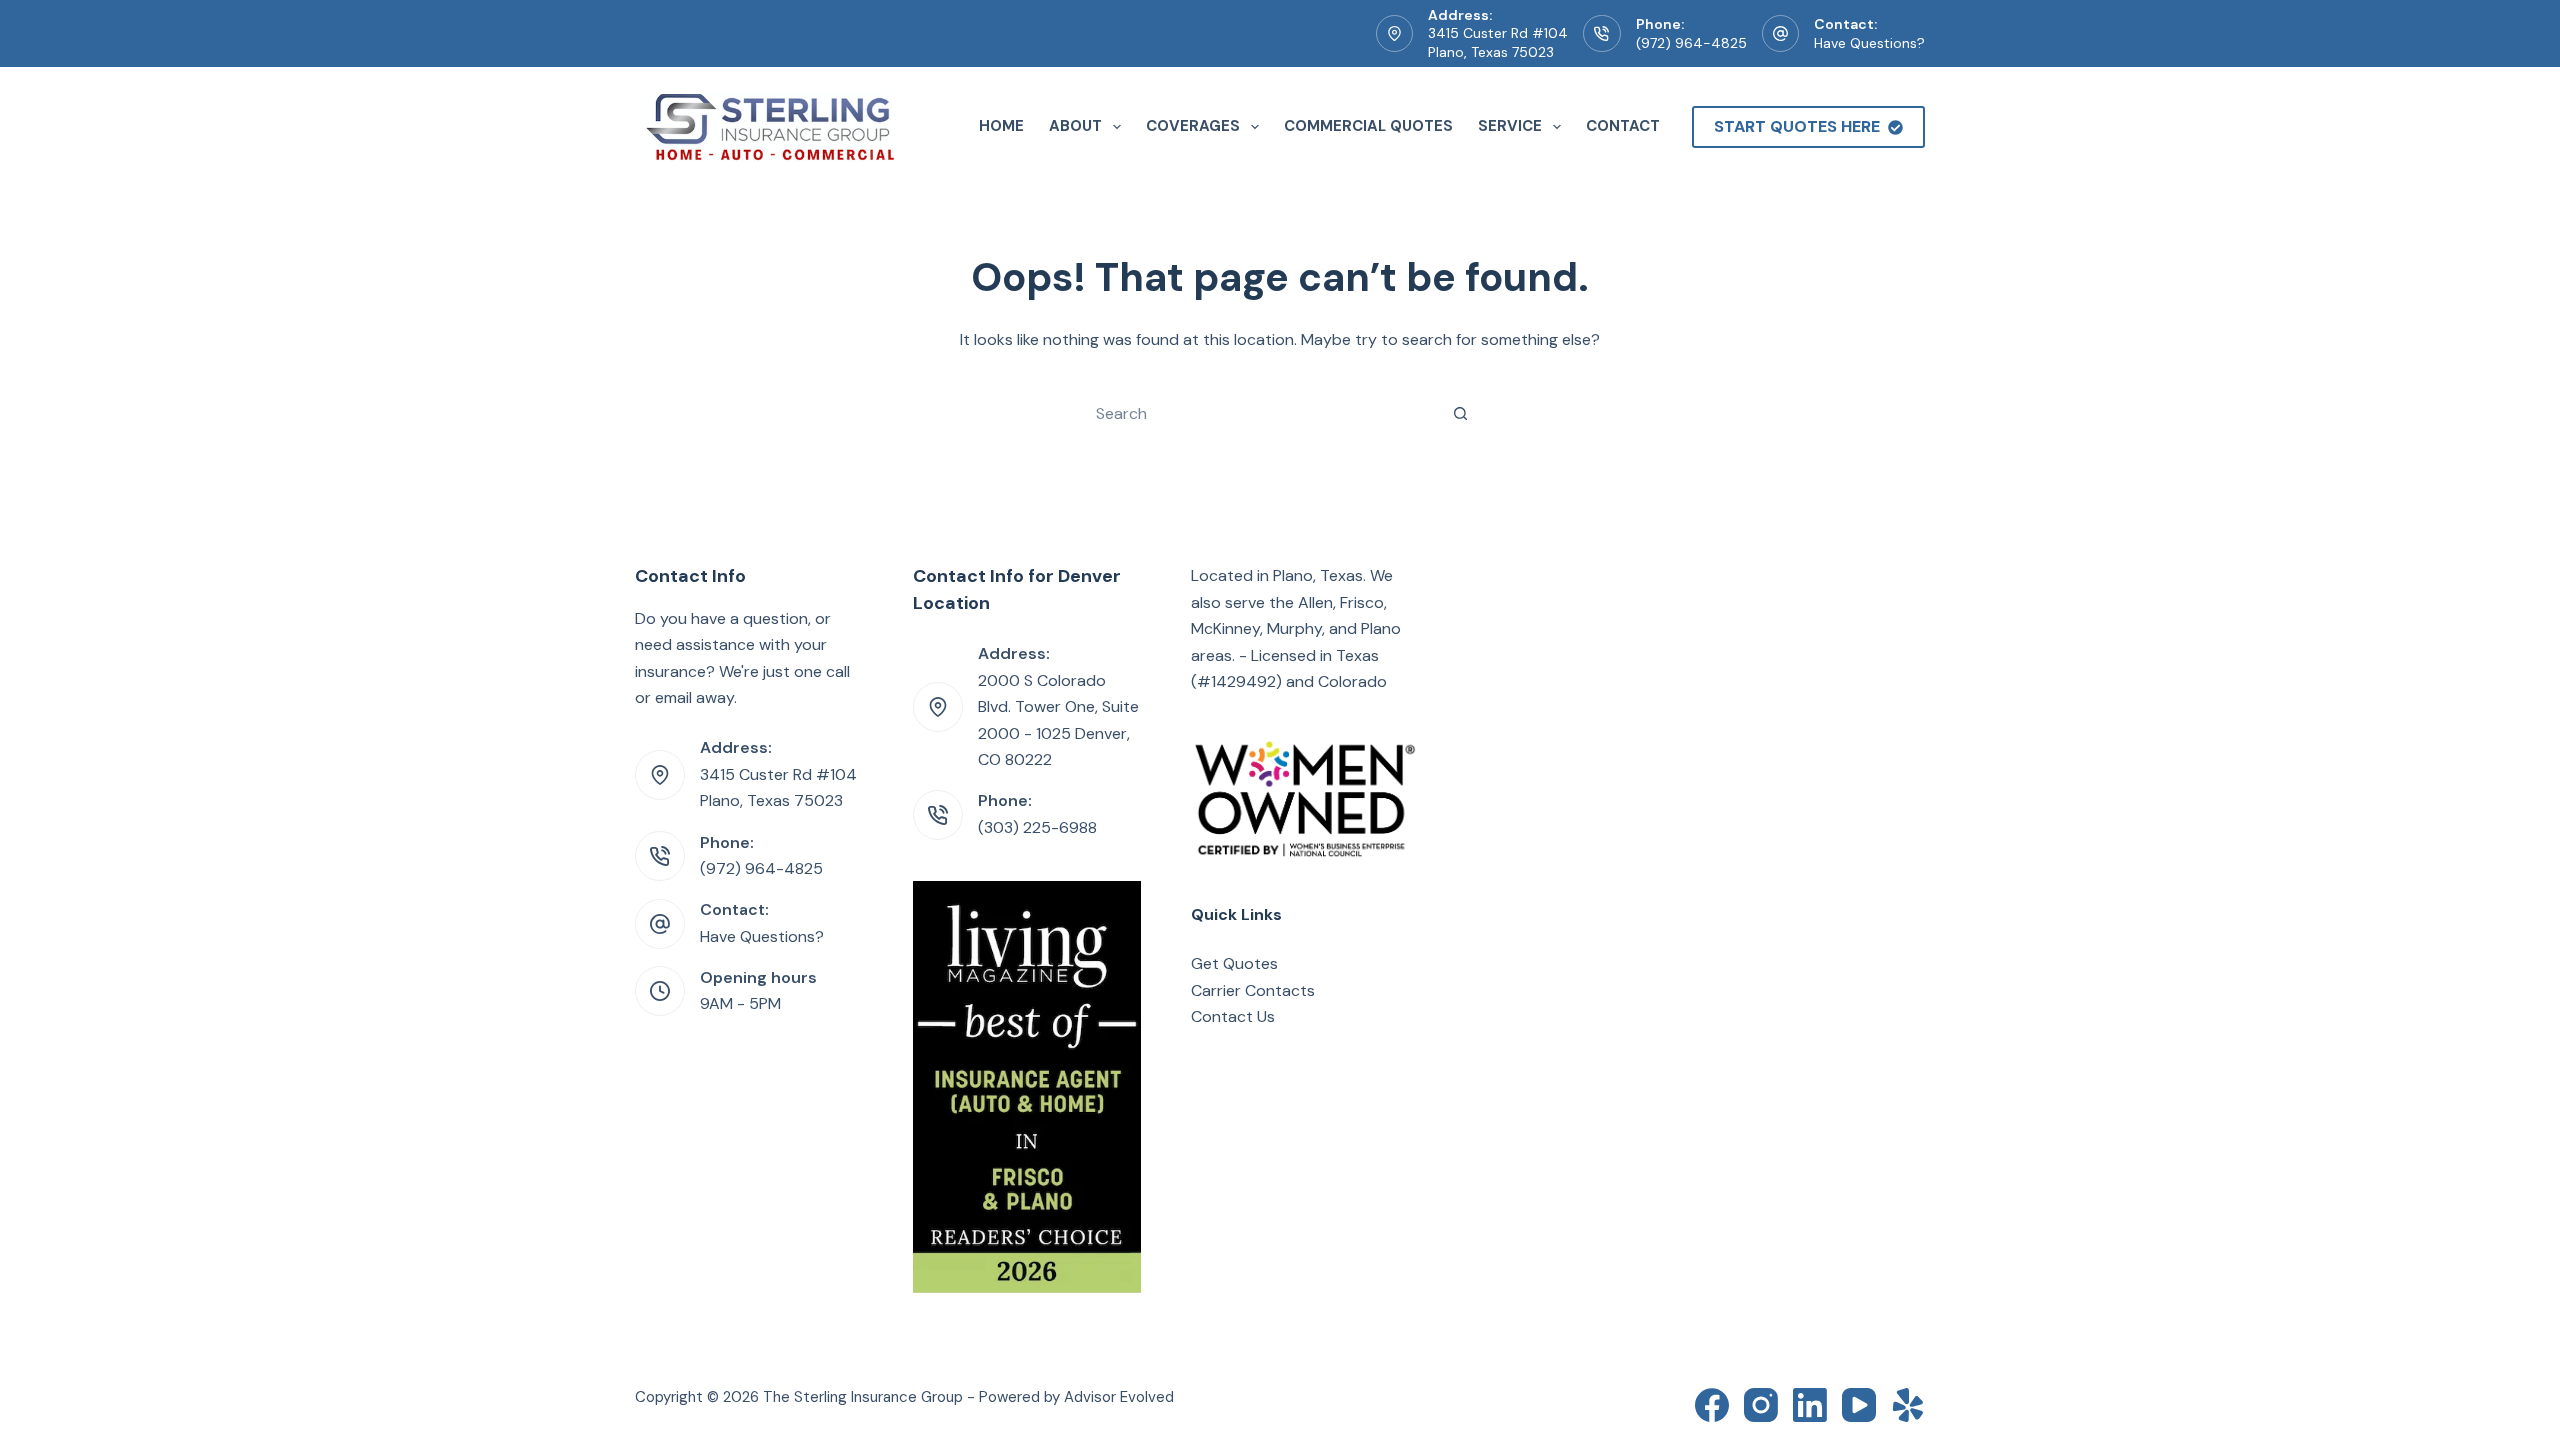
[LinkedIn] (1810, 1405)
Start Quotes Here (1797, 126)
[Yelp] (1908, 1405)
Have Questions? (1869, 43)
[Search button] (1460, 413)
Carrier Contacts (1253, 990)
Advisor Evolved (1119, 1397)
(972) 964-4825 (1691, 43)
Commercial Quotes (1368, 126)
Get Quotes (1234, 963)
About (1075, 126)
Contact (1623, 126)
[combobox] (1261, 413)
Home (1001, 126)
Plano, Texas (1318, 575)
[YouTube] (1859, 1405)
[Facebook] (1712, 1405)
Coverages (1193, 126)
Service (1510, 126)
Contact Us (1233, 1016)
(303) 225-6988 (1037, 827)
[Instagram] (1761, 1405)
